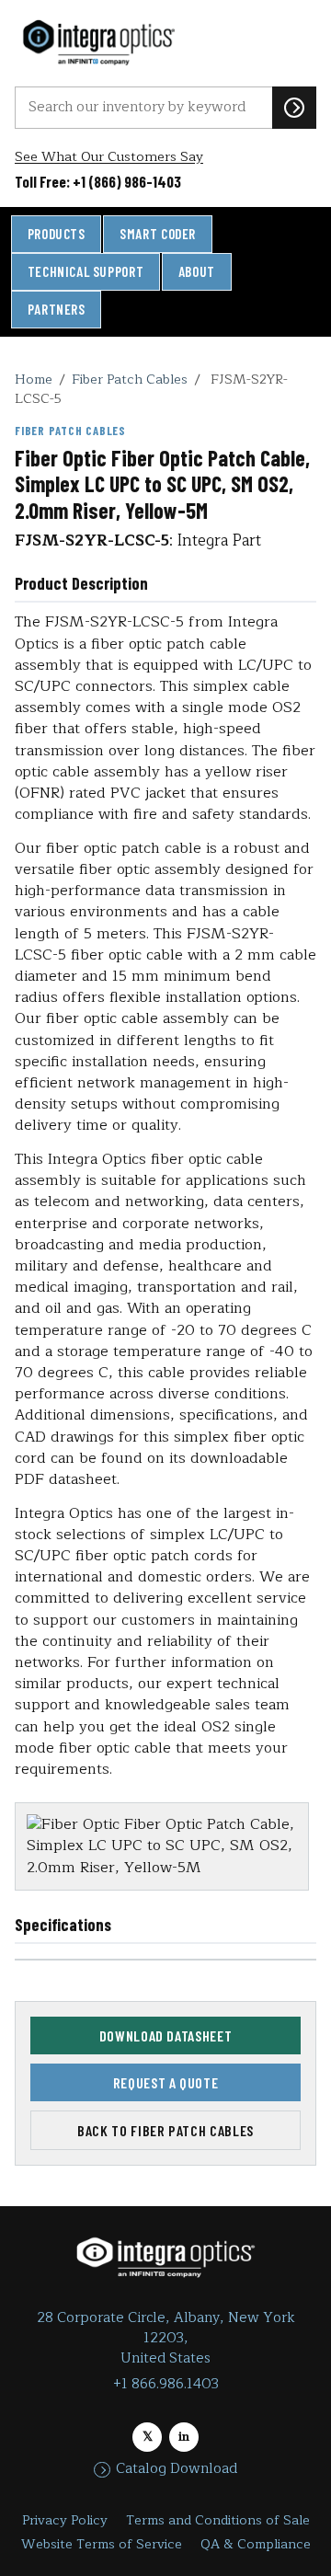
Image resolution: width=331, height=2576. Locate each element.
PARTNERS (57, 309)
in (184, 2437)
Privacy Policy (65, 2520)
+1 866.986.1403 (166, 2384)
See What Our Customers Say (109, 157)
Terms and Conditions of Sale (218, 2520)
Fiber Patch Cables (130, 379)
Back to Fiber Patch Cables (165, 2130)
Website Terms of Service (102, 2544)
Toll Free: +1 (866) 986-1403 (98, 181)
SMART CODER (158, 234)
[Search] (294, 108)
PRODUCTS (57, 234)
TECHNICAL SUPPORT (86, 271)
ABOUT (197, 271)
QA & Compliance (256, 2544)
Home (34, 379)
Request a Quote (166, 2082)
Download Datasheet (166, 2035)
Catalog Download (177, 2469)
